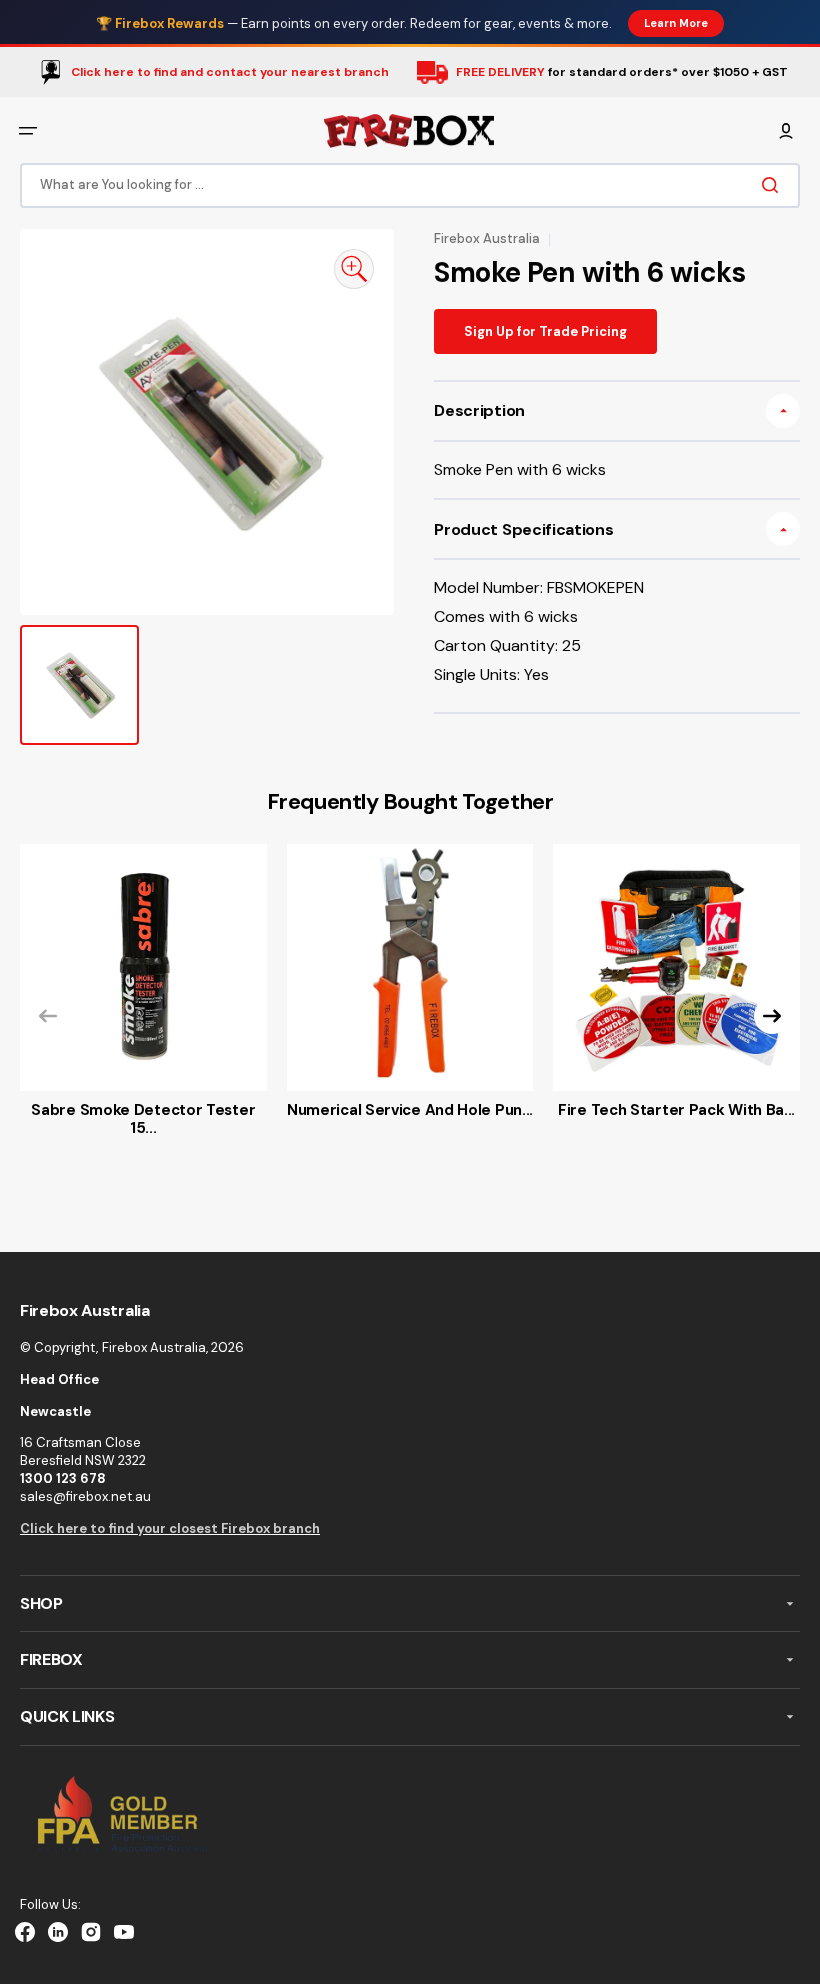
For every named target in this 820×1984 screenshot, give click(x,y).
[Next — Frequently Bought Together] (772, 1016)
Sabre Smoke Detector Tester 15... (143, 1119)
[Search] (774, 185)
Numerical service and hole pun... (410, 1110)
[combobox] (410, 185)
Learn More (676, 23)
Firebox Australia (154, 1347)
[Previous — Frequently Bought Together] (48, 1016)
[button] (28, 131)
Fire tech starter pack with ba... (676, 1110)
